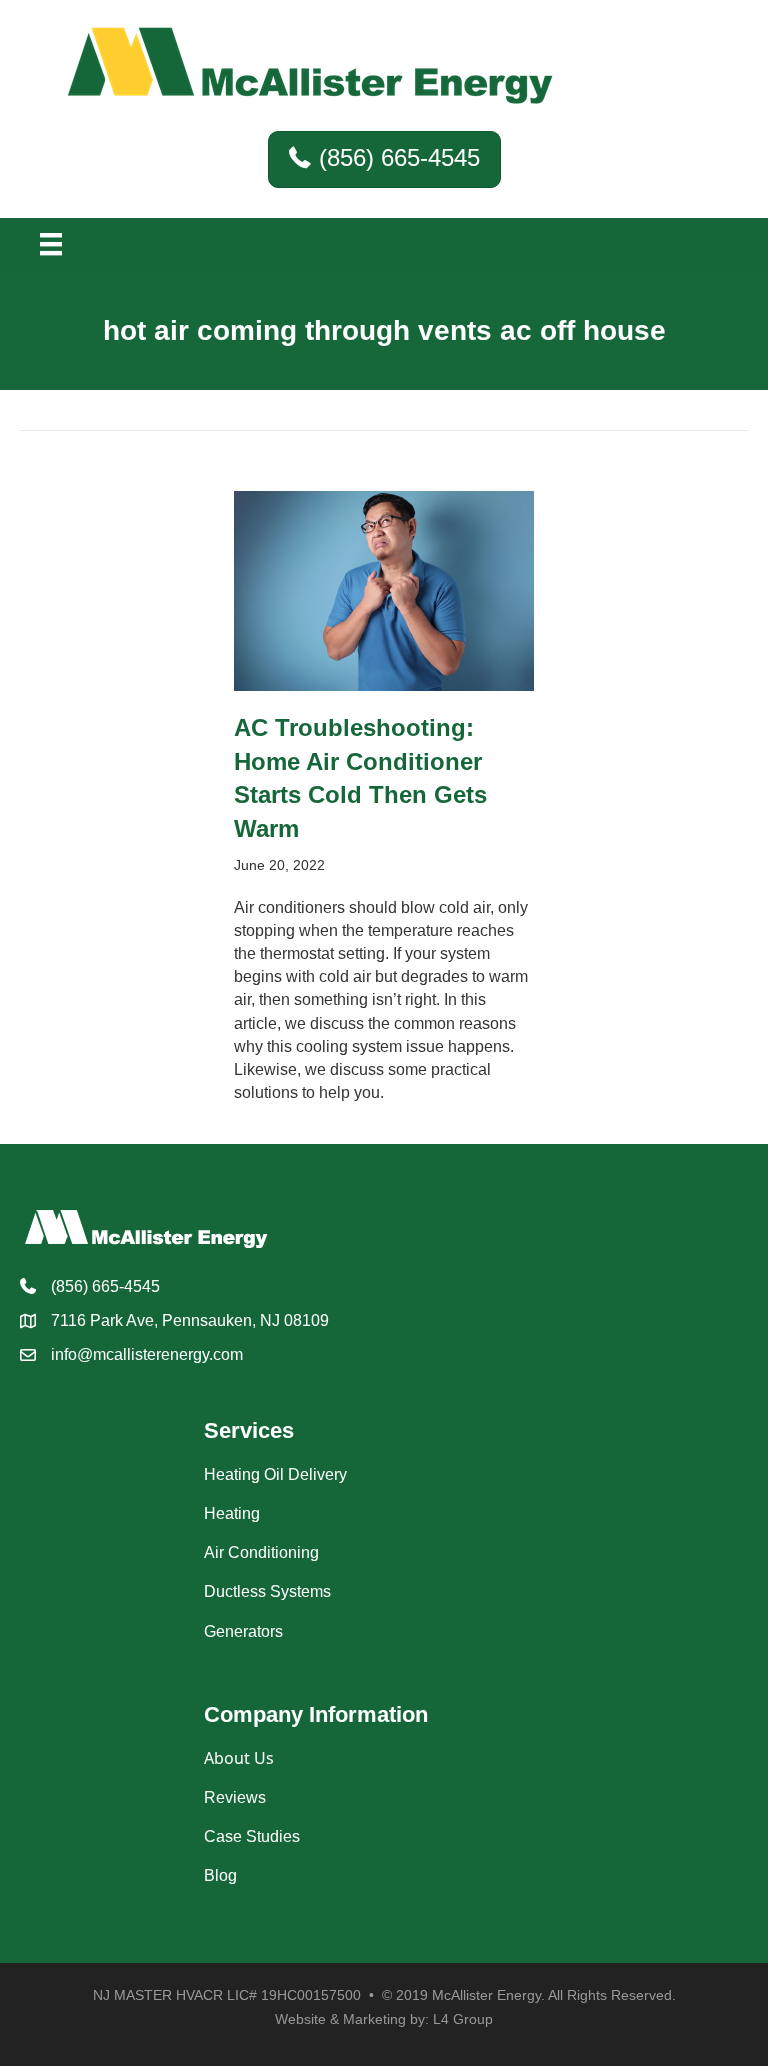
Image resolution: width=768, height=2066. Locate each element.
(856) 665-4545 (105, 1286)
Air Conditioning (261, 1552)
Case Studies (252, 1836)
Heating (232, 1513)
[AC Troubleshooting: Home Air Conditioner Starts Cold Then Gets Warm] (384, 589)
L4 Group (463, 2019)
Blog (220, 1875)
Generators (243, 1631)
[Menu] (51, 244)
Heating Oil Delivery (275, 1474)
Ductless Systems (267, 1591)
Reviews (235, 1797)
